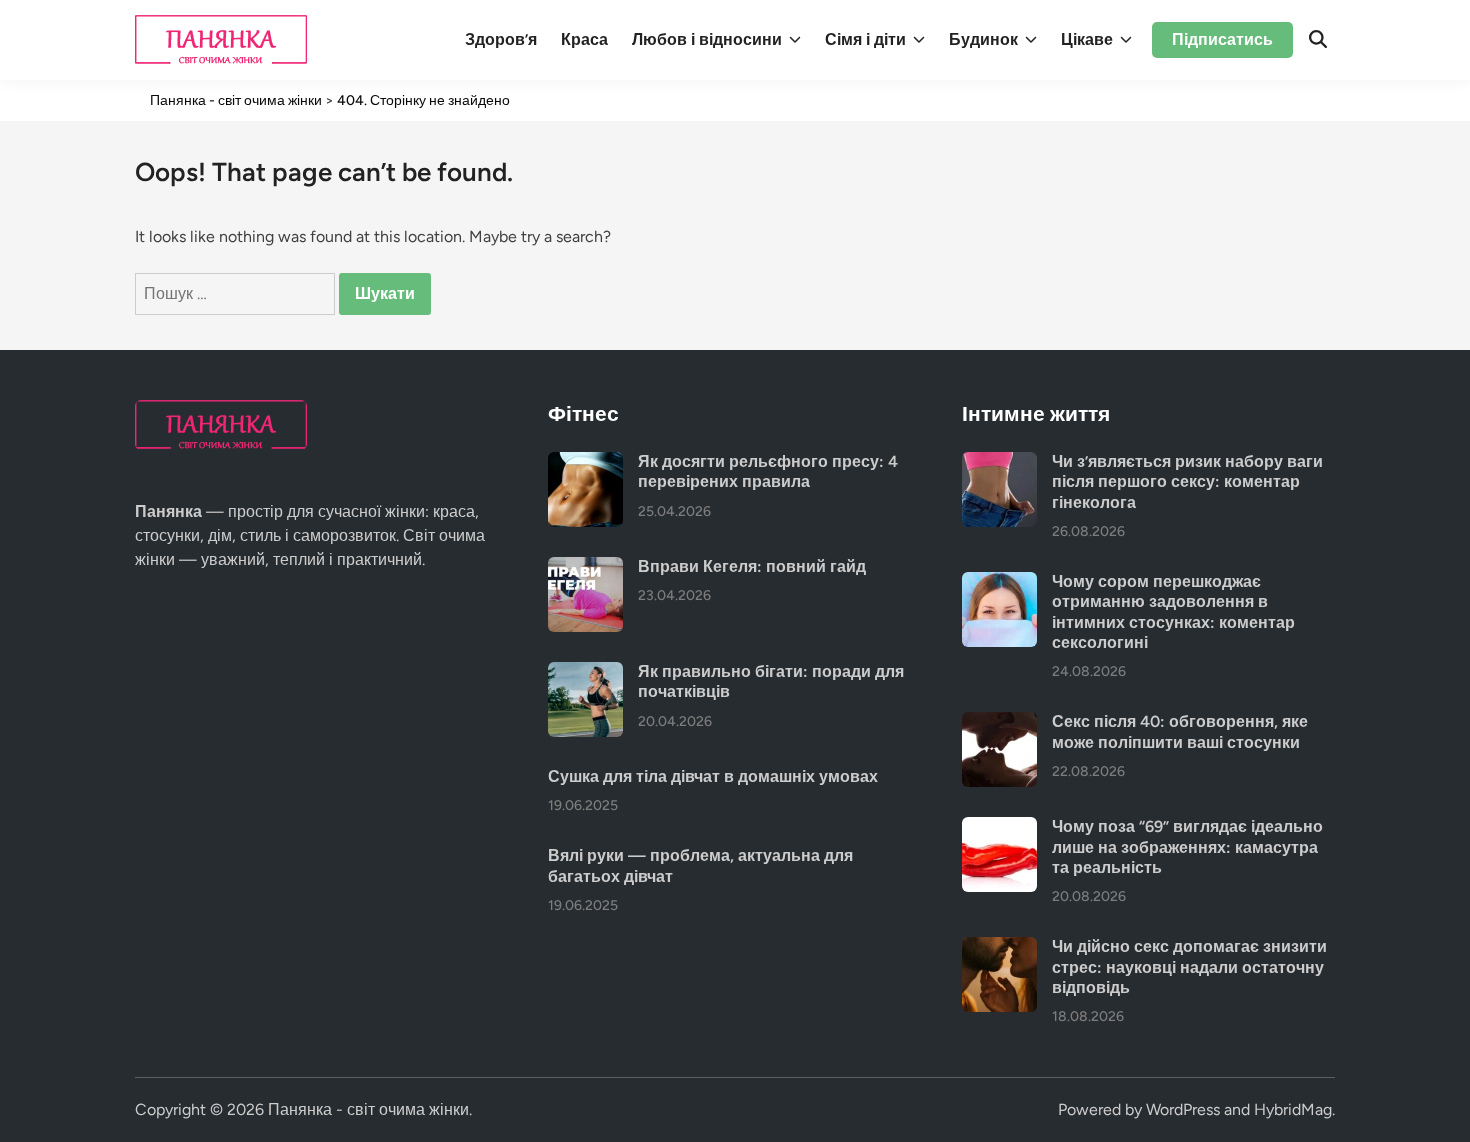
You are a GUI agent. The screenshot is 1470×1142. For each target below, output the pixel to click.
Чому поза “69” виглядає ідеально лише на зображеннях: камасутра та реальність (1187, 847)
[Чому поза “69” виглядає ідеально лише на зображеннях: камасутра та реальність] (999, 828)
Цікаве (1087, 39)
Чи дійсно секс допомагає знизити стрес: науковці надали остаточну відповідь (1189, 967)
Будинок (983, 39)
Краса (584, 39)
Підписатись (1222, 39)
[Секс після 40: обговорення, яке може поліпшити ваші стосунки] (999, 723)
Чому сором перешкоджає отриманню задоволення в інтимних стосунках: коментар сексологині (1173, 612)
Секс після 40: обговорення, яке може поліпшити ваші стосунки (1180, 731)
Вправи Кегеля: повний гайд (752, 566)
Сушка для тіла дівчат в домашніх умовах (713, 776)
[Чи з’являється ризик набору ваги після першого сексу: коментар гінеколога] (999, 463)
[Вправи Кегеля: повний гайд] (585, 568)
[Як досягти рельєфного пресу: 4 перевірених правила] (585, 463)
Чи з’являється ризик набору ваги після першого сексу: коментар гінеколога (1187, 482)
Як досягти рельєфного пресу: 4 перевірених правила (768, 471)
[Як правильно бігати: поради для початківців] (585, 673)
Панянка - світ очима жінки (368, 1109)
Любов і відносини (707, 39)
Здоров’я (501, 39)
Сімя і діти (865, 39)
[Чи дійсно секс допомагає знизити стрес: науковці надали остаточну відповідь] (999, 948)
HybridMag (1293, 1109)
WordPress (1183, 1109)
